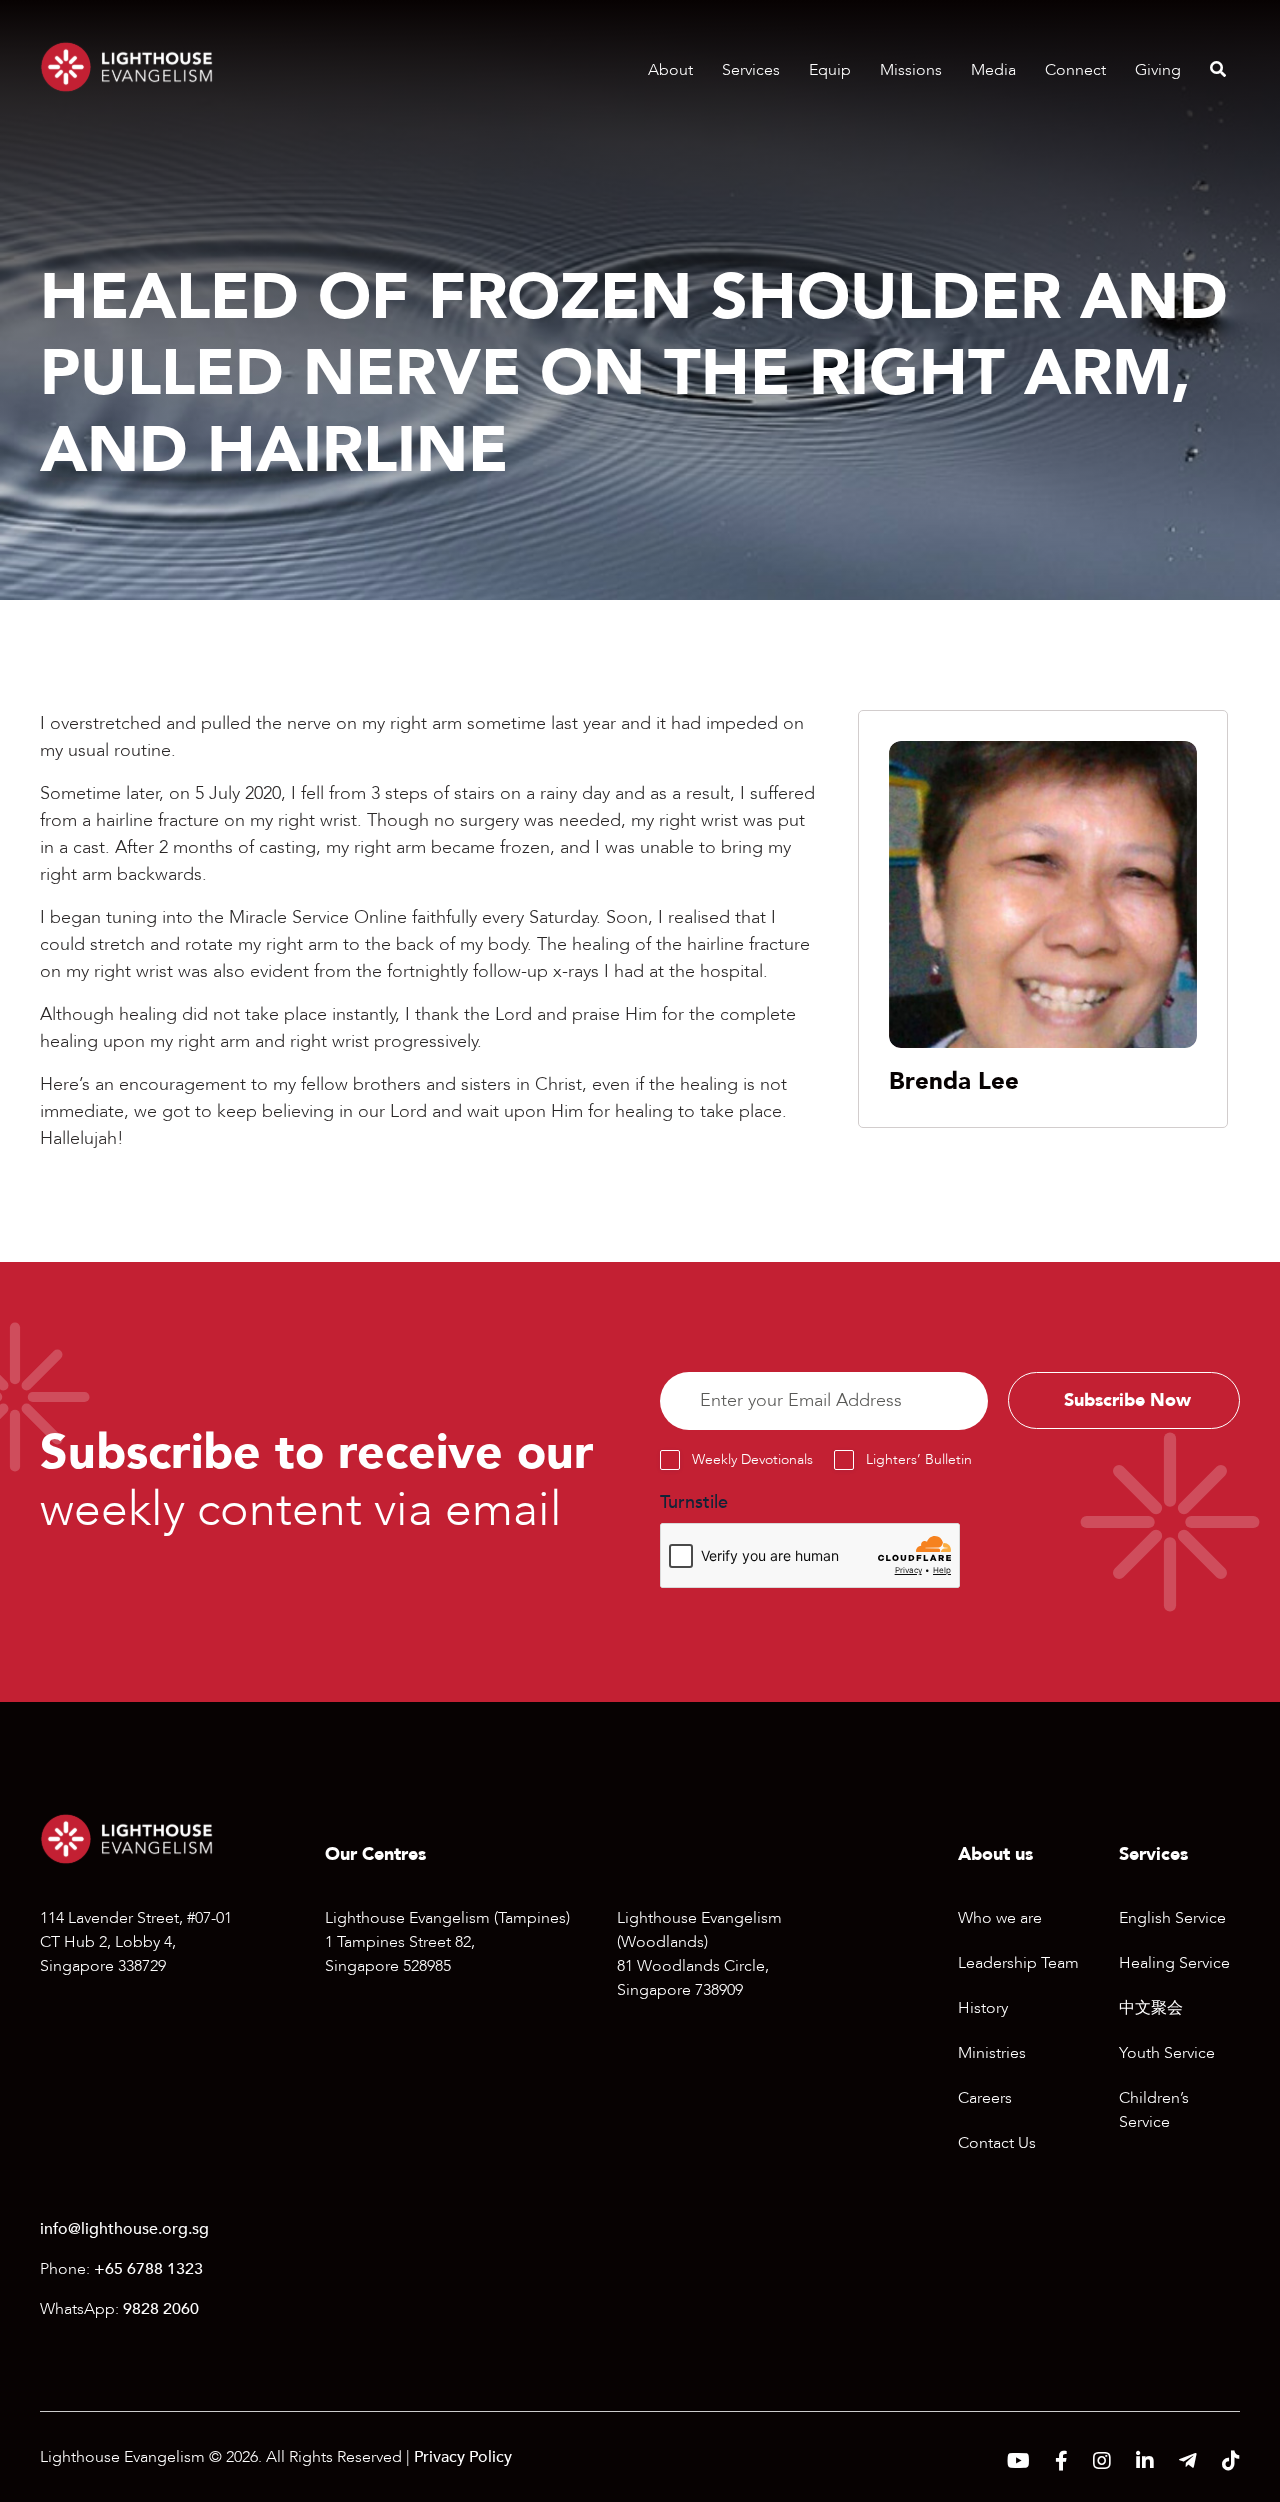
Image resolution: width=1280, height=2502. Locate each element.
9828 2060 (161, 2309)
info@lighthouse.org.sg (124, 2229)
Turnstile (694, 1502)
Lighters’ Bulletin (919, 1459)
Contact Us (997, 2143)
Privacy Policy (463, 2457)
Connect (1075, 70)
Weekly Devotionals (752, 1459)
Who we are (1000, 1918)
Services (751, 70)
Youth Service (1167, 2053)
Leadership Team (1018, 1963)
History (983, 2008)
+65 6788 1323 (148, 2269)
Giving (1158, 70)
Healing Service (1174, 1963)
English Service (1172, 1918)
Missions (911, 70)
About (670, 70)
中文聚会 (1151, 2008)
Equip (830, 70)
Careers (985, 2098)
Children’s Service (1154, 2110)
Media (993, 70)
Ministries (992, 2053)
